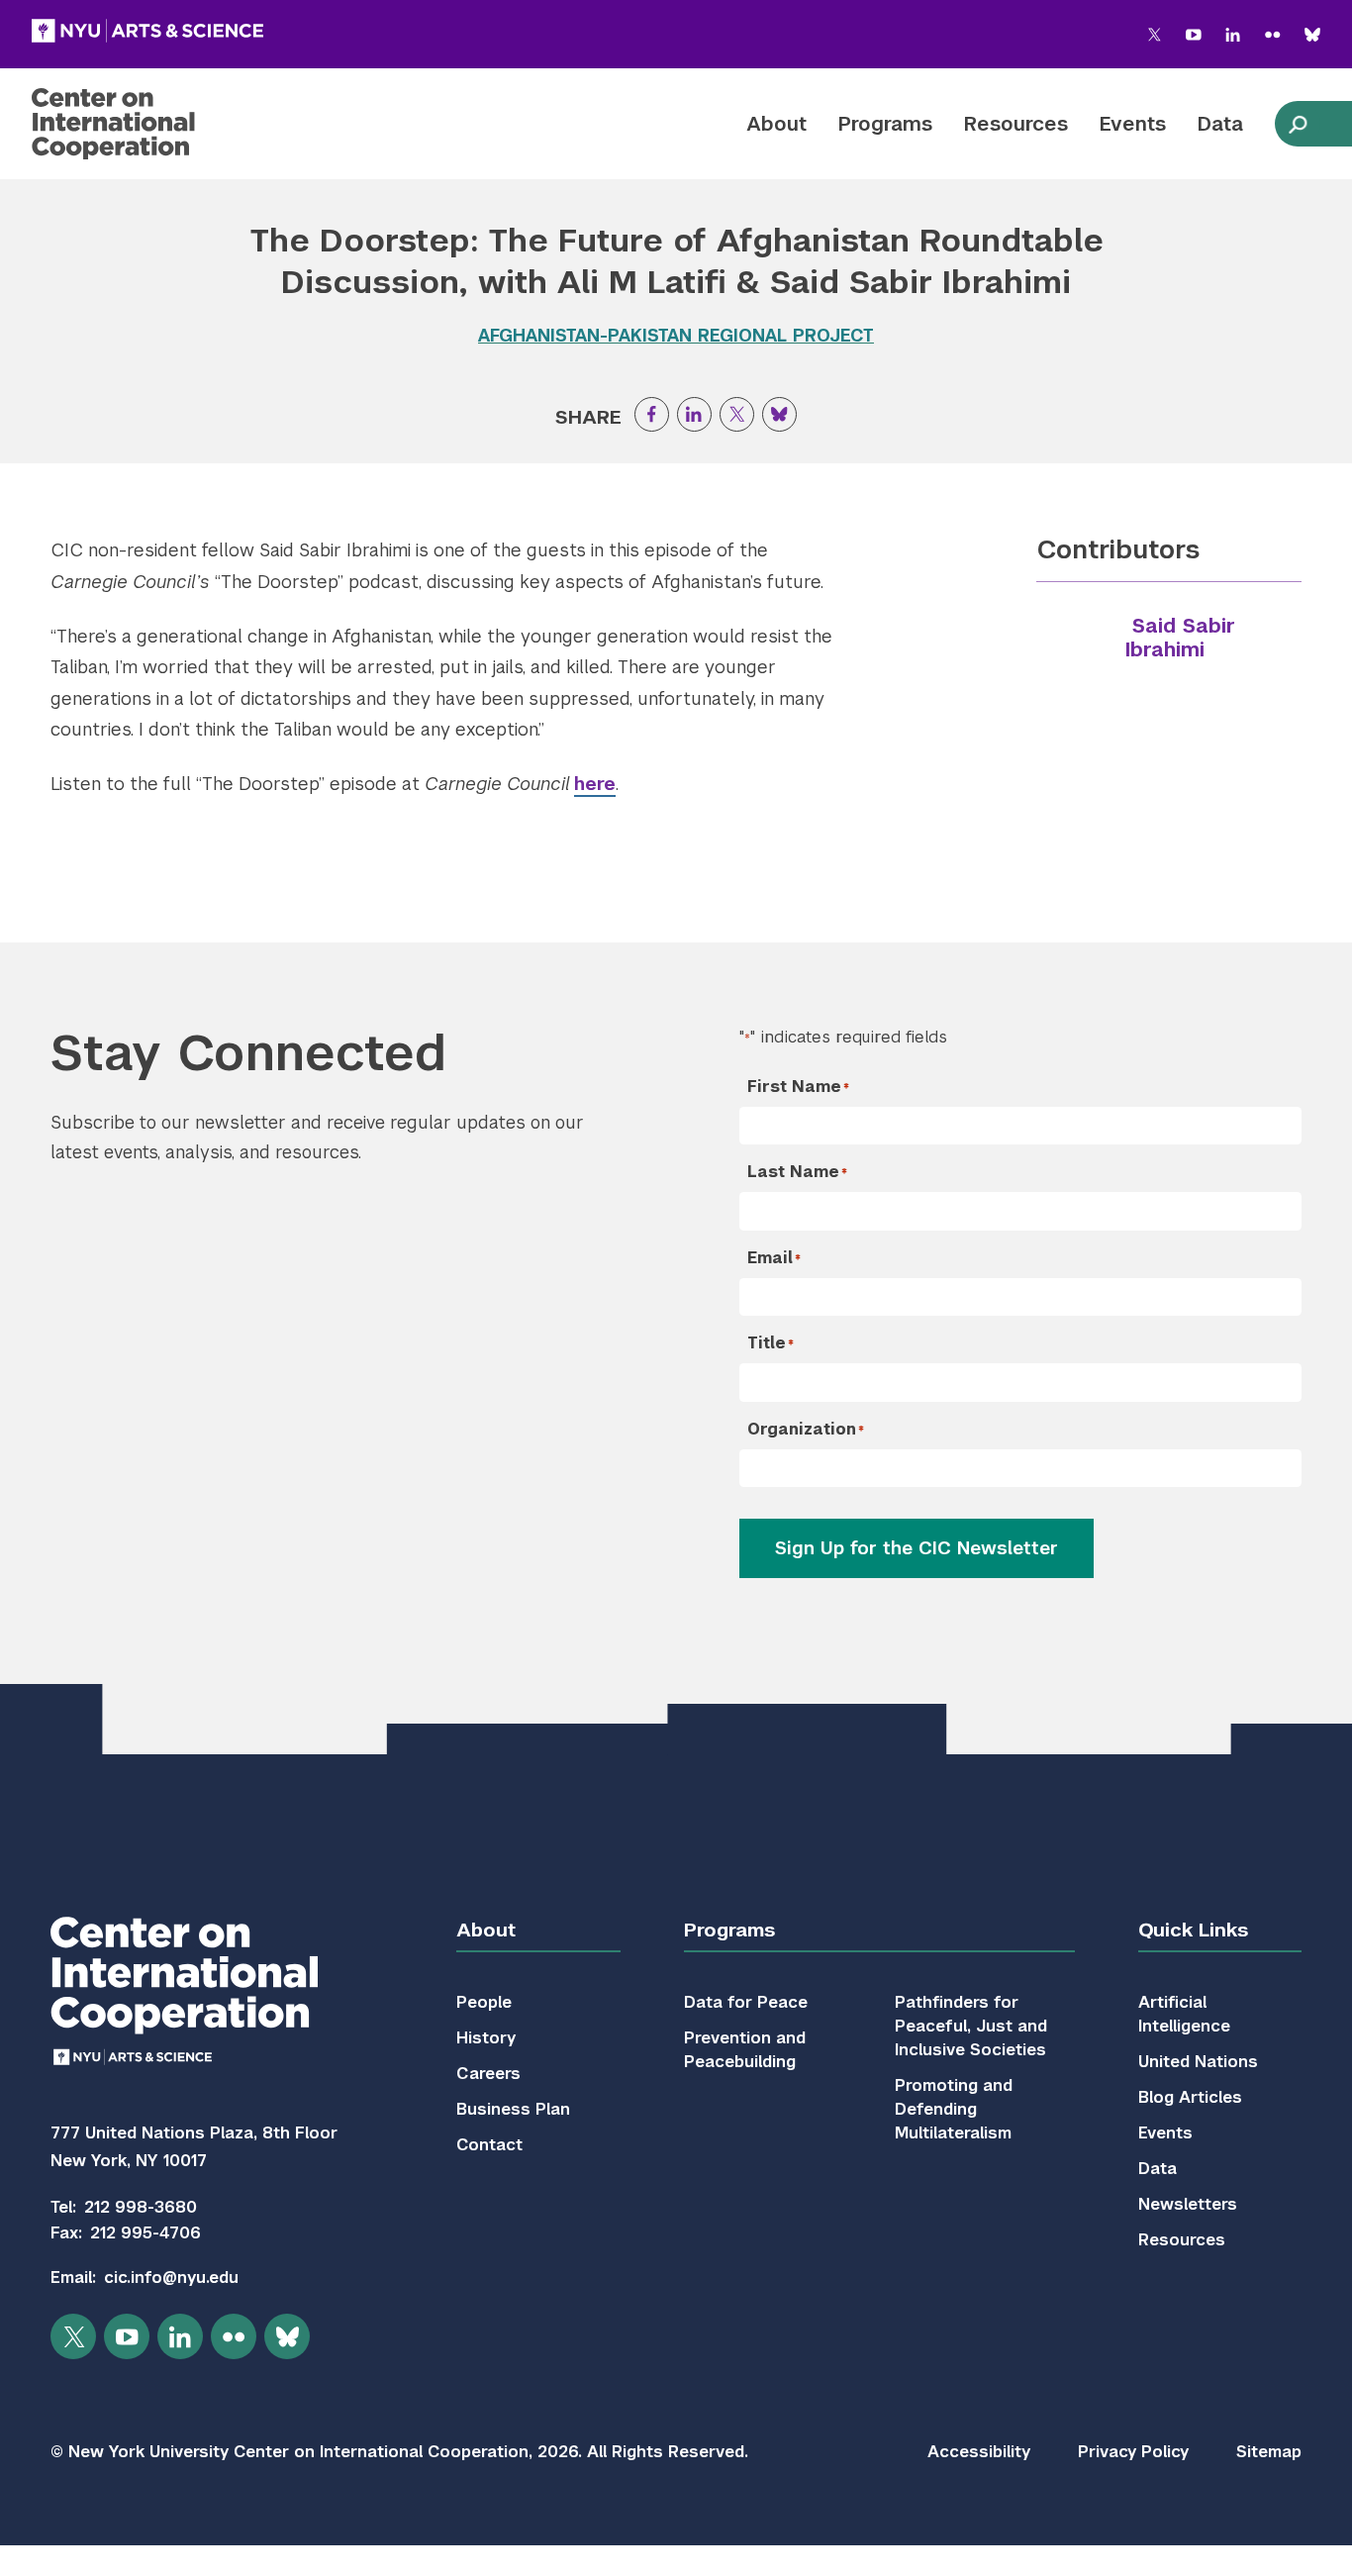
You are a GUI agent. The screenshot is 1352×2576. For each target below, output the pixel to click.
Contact (489, 2145)
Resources (1016, 124)
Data (1220, 124)
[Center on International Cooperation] (165, 124)
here (595, 784)
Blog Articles (1190, 2097)
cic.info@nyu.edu (171, 2278)
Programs (885, 124)
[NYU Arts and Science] (147, 31)
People (484, 2002)
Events (1133, 124)
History (486, 2038)
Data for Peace (746, 2002)
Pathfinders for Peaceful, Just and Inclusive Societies (971, 2026)
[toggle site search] (1298, 124)
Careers (488, 2074)
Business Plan (513, 2109)
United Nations (1198, 2062)
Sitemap (1269, 2452)
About (776, 124)
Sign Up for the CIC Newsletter (917, 1548)
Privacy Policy (1133, 2452)
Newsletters (1188, 2204)
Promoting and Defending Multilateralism (954, 2109)
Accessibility (979, 2452)
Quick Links (1193, 1930)
